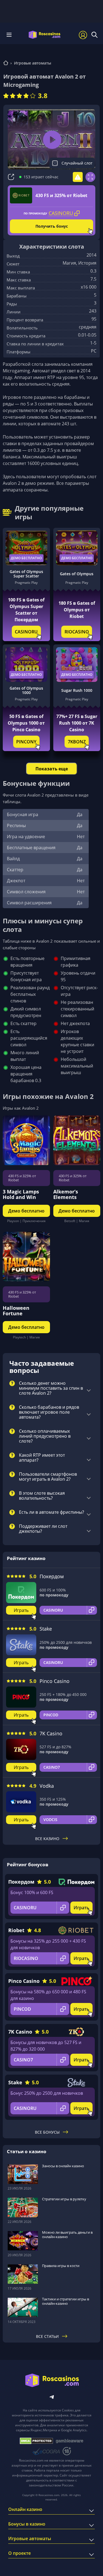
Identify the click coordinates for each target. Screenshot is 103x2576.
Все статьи (47, 2336)
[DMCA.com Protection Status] (36, 2441)
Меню (11, 35)
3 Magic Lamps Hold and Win (21, 1194)
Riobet (16, 1930)
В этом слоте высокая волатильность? (42, 1496)
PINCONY (26, 742)
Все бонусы (47, 2132)
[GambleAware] (69, 2441)
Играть (21, 1610)
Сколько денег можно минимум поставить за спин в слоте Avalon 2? (51, 1388)
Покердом (52, 1576)
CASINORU (26, 632)
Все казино (47, 1839)
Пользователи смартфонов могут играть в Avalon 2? (48, 1477)
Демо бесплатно (26, 558)
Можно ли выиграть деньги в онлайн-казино (67, 2234)
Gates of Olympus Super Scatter (26, 574)
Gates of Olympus (77, 574)
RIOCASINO (77, 632)
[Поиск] (94, 35)
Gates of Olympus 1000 (26, 690)
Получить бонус (52, 226)
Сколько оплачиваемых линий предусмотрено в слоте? (45, 1436)
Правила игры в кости (61, 2266)
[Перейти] (6, 64)
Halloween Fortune (16, 1311)
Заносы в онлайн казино (63, 2166)
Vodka (47, 1786)
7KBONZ (77, 742)
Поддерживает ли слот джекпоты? (43, 1529)
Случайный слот (77, 163)
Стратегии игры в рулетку (64, 2199)
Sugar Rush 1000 (77, 690)
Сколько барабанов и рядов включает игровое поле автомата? (49, 1412)
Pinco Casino (55, 1681)
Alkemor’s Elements (66, 1194)
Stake (46, 1629)
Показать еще (52, 769)
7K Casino (51, 1733)
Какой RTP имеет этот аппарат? (42, 1458)
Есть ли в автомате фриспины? (51, 1512)
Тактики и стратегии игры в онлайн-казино (66, 2301)
